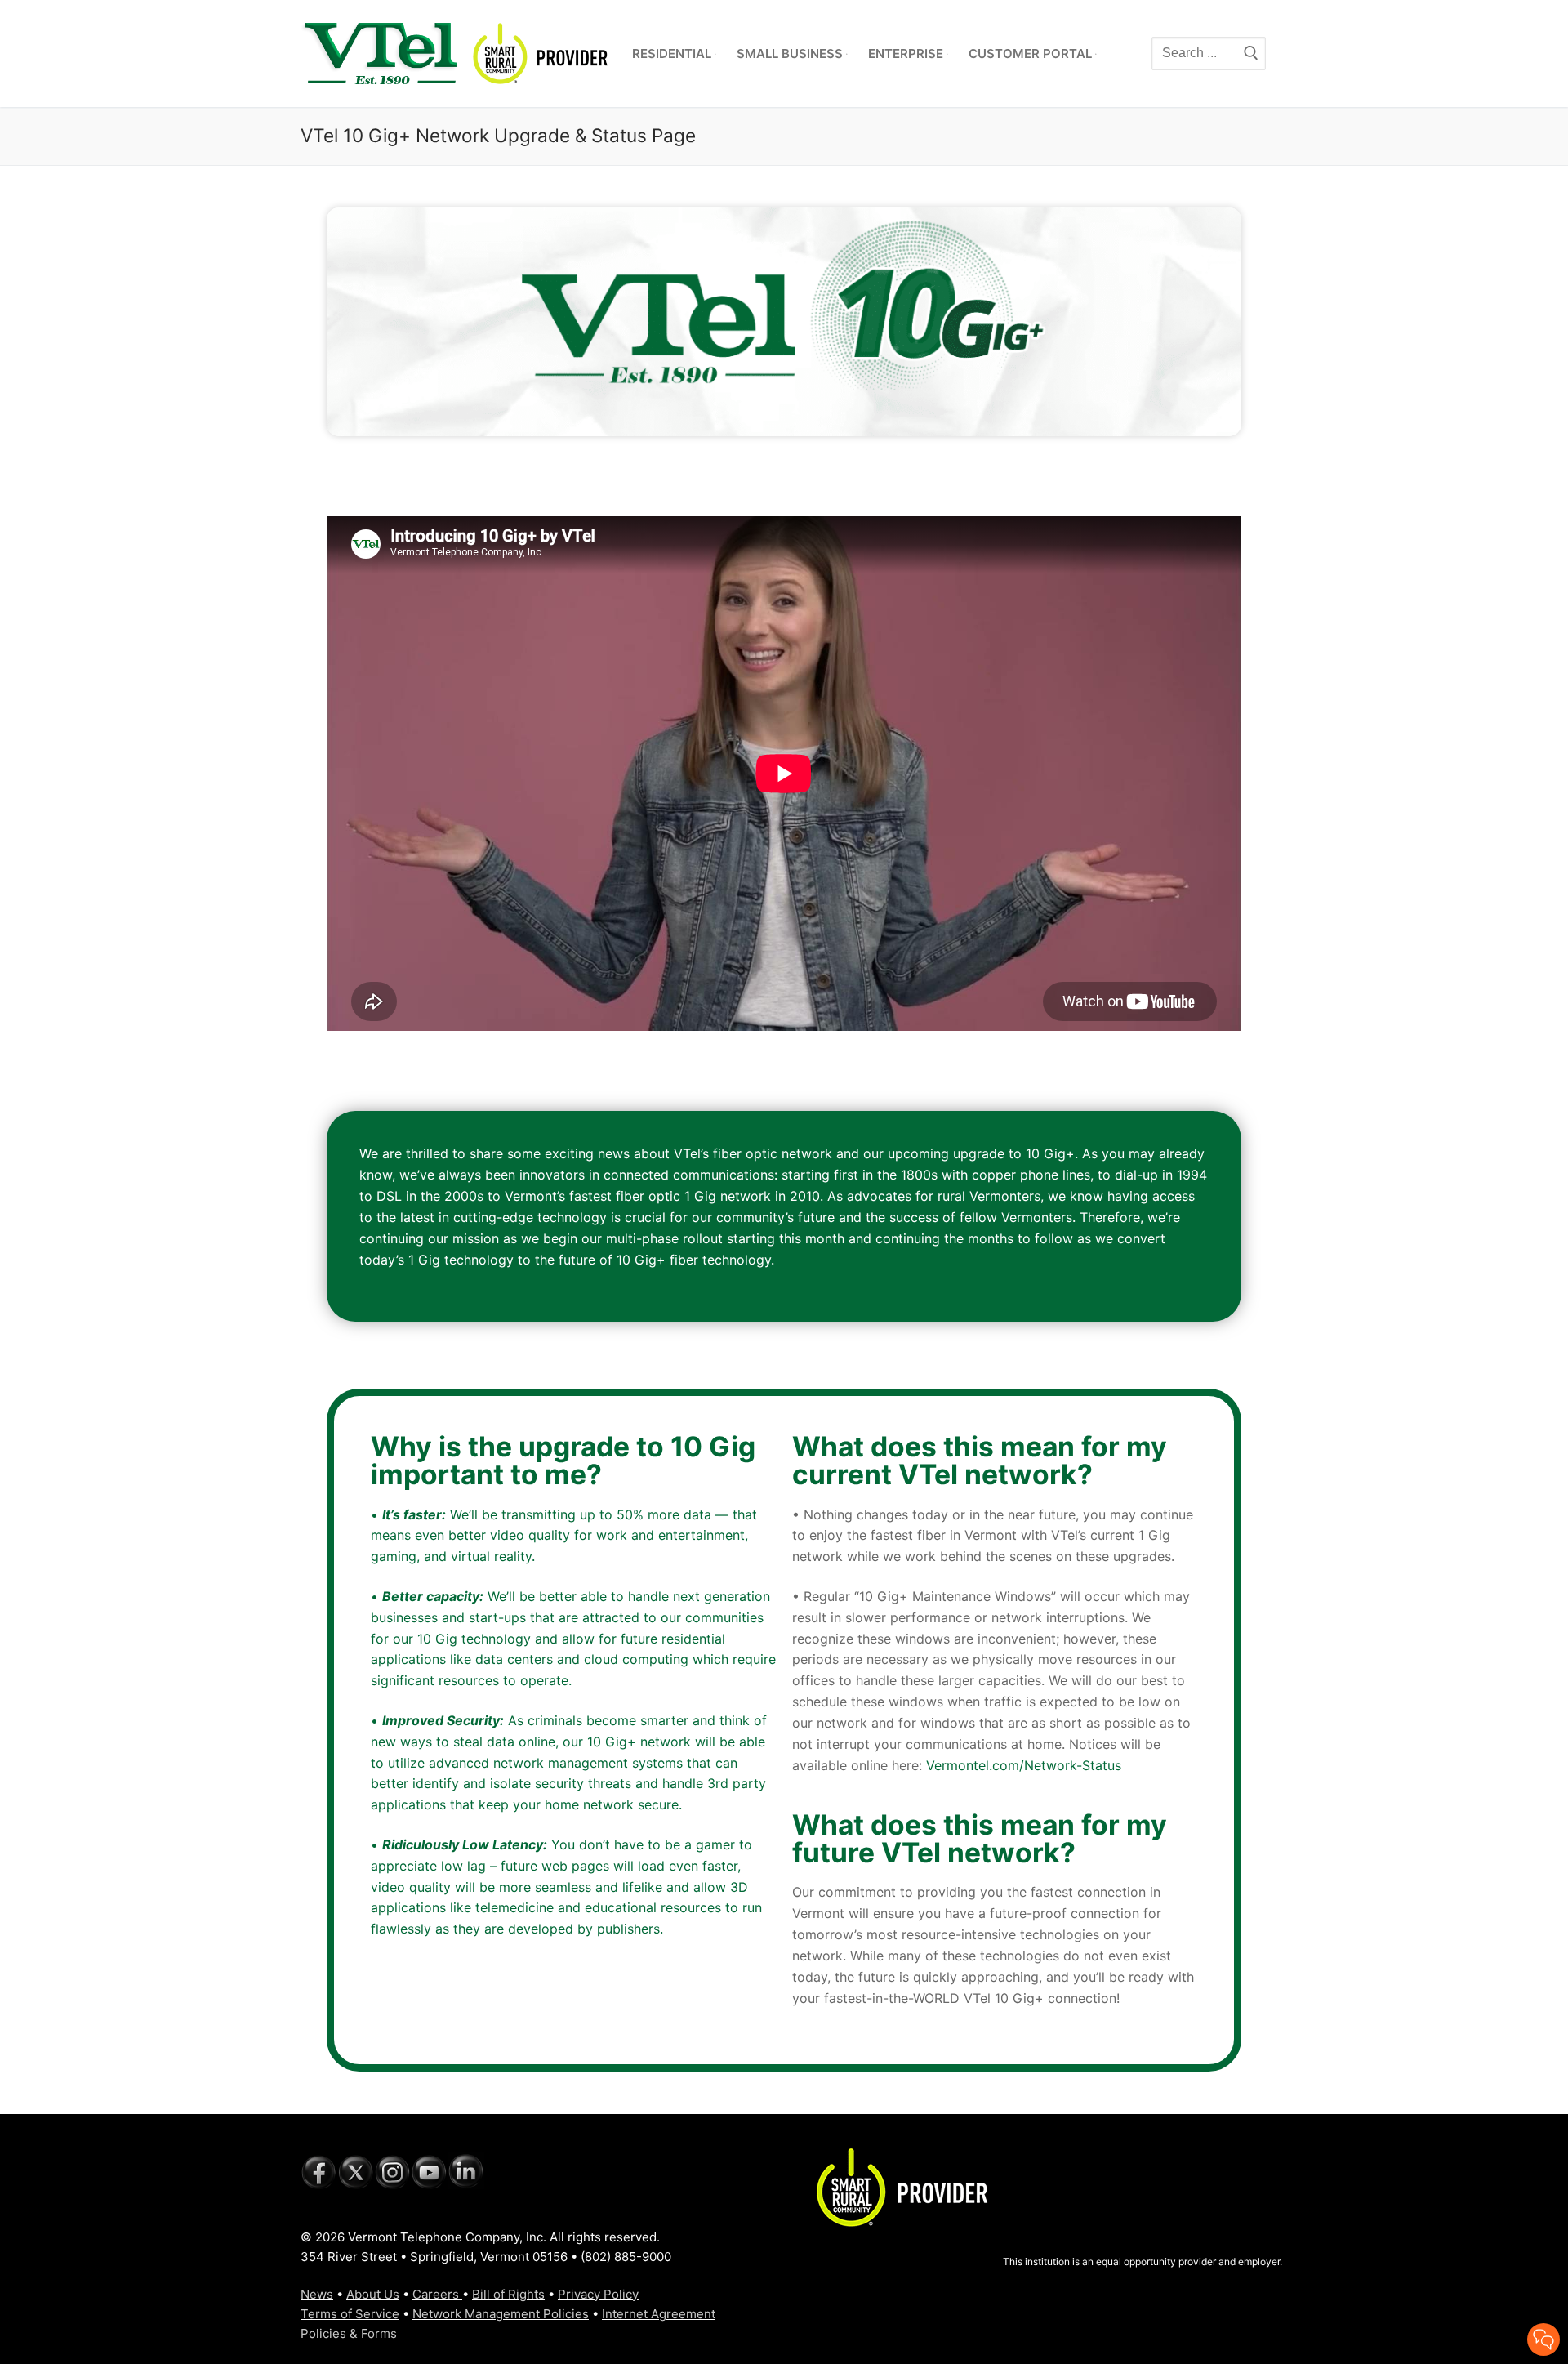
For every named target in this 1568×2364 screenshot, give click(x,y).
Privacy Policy (598, 2294)
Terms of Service (350, 2314)
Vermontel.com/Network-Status (1024, 1765)
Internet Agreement (659, 2314)
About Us (373, 2294)
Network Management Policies (501, 2314)
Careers (437, 2294)
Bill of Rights (508, 2294)
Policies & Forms (349, 2333)
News (317, 2294)
